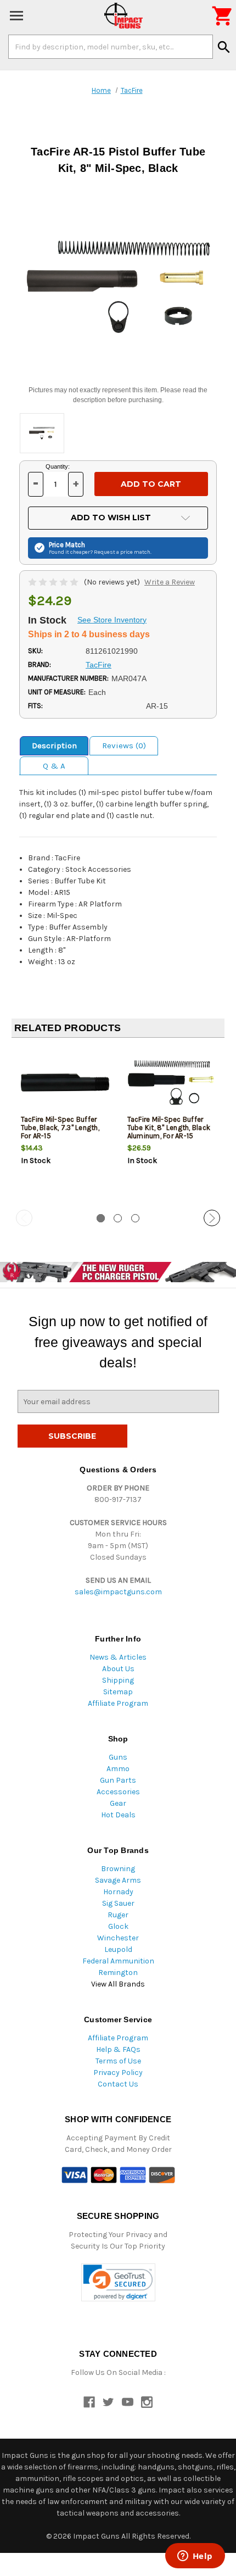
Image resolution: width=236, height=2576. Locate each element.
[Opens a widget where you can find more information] (195, 2557)
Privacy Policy (118, 2073)
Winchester (118, 1938)
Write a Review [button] (170, 582)
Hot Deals (118, 1815)
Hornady (118, 1892)
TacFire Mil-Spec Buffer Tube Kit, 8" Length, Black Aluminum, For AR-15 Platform (169, 1132)
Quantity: (58, 466)
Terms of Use (118, 2061)
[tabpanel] (65, 1125)
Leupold (118, 1949)
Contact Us (118, 2084)
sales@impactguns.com (118, 1592)
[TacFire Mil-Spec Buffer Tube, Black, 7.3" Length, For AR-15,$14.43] (65, 1083)
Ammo (118, 1769)
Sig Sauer (118, 1903)
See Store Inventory (112, 620)
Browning (118, 1869)
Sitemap (118, 1692)
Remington (118, 1973)
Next (212, 1218)
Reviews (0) (124, 745)
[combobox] (111, 47)
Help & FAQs (118, 2049)
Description (54, 745)
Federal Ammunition (118, 1961)
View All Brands (118, 1984)
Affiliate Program (118, 1703)
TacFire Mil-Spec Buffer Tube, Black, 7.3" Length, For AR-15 (60, 1128)
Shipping (118, 1680)
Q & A (54, 766)
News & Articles (118, 1657)
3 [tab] (135, 1218)
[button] (118, 2282)
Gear (118, 1803)
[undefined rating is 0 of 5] (54, 582)
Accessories (118, 1792)
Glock (118, 1926)
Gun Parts (118, 1780)
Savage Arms (118, 1880)
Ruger (118, 1915)
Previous (24, 1218)
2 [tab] (118, 1218)
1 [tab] (101, 1218)
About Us (118, 1669)
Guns (118, 1757)
